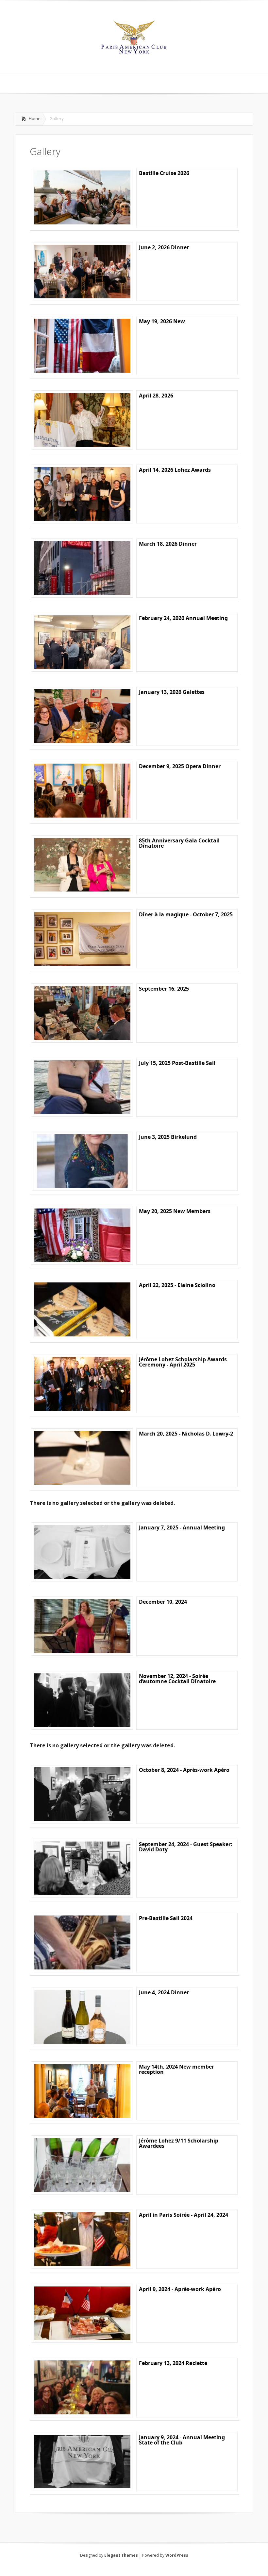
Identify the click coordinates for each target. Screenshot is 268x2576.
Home (35, 118)
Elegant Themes (121, 2555)
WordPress (177, 2555)
